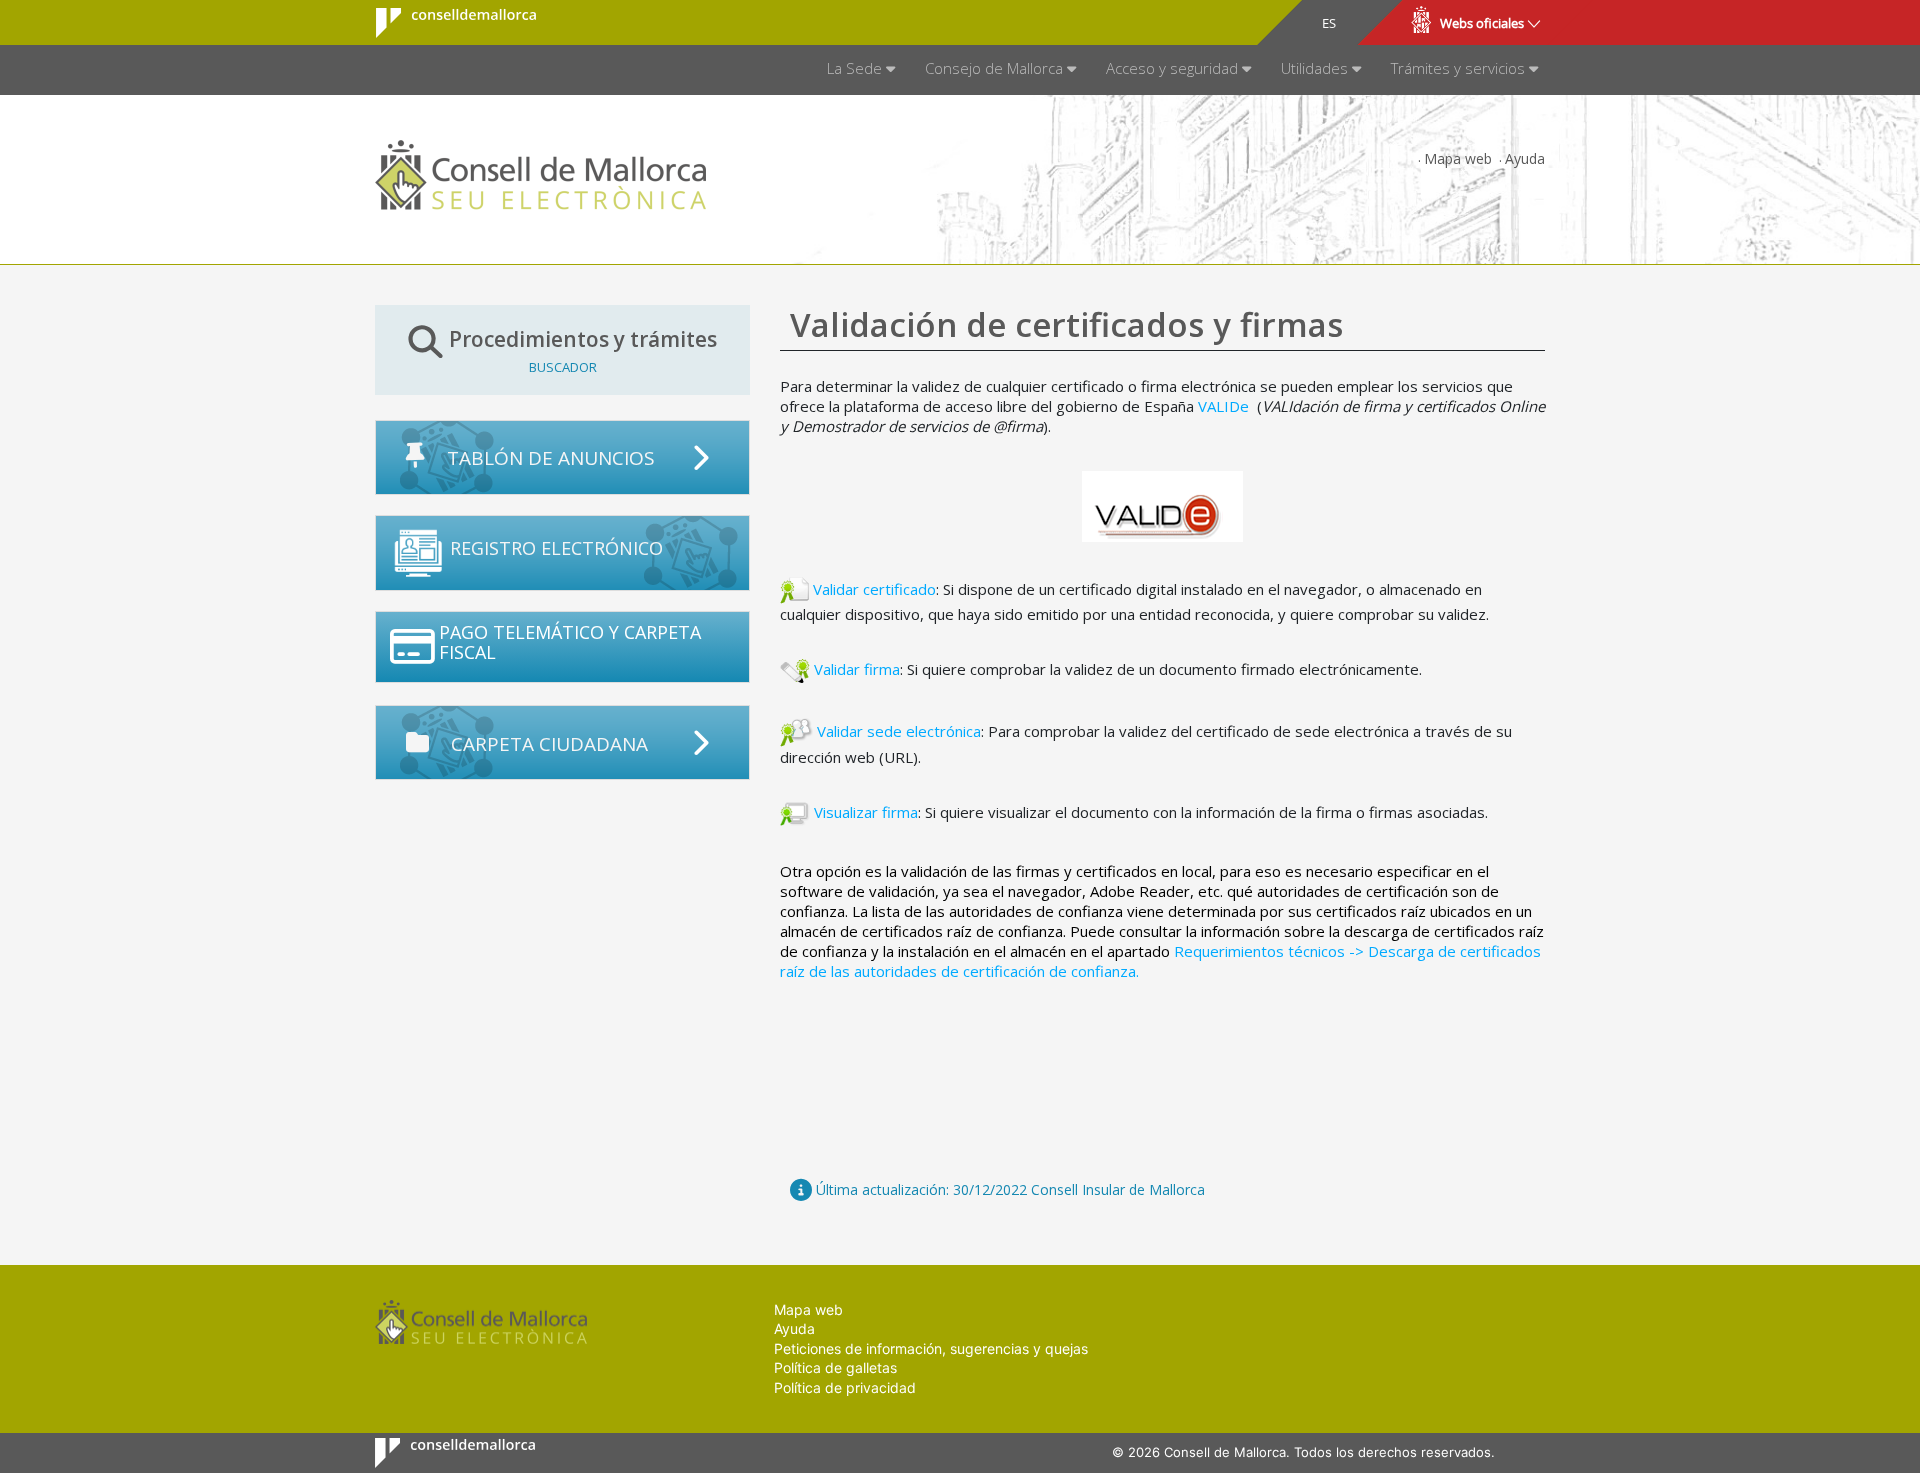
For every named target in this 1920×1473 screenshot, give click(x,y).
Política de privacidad (845, 1387)
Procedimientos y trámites (583, 350)
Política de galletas (835, 1367)
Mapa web (1458, 158)
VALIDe (1223, 406)
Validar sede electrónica (899, 730)
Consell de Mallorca (443, 23)
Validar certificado (874, 588)
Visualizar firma (866, 812)
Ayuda (1525, 158)
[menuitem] (861, 70)
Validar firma (857, 669)
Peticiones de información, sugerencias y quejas (931, 1348)
